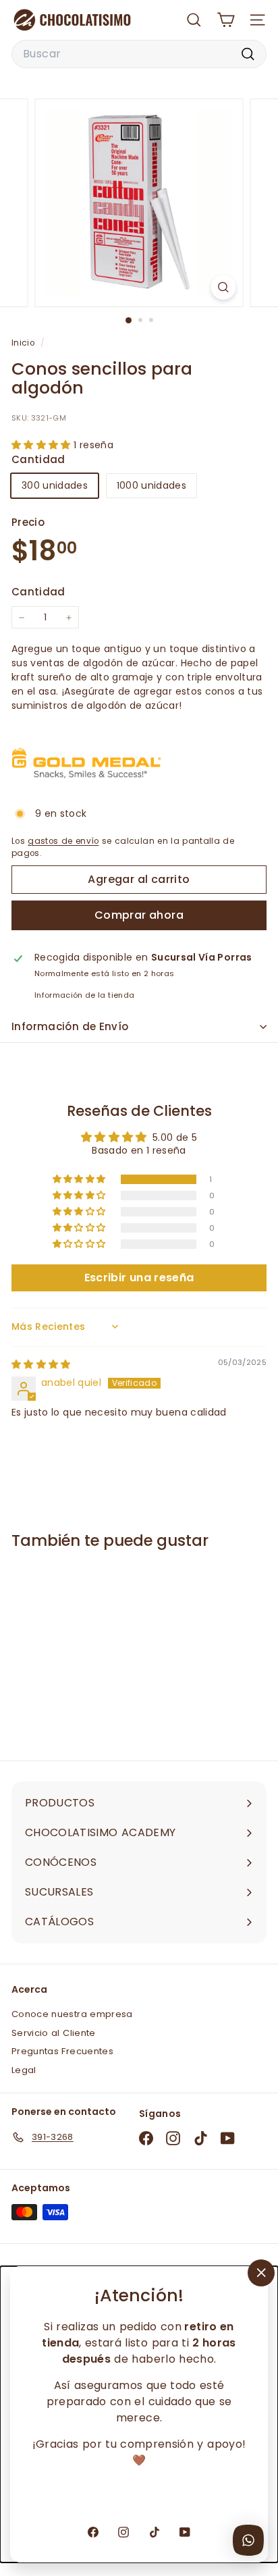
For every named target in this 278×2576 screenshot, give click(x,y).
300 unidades (55, 485)
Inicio (24, 343)
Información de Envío (70, 1026)
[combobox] (139, 54)
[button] (43, 445)
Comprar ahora (139, 915)
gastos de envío (63, 841)
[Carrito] (226, 20)
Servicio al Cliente (54, 2033)
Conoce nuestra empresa (72, 2014)
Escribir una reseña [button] (139, 1278)
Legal (24, 2070)
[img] (41, 1364)
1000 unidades (152, 485)
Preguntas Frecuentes (62, 2051)
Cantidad (38, 592)
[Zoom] (224, 287)
